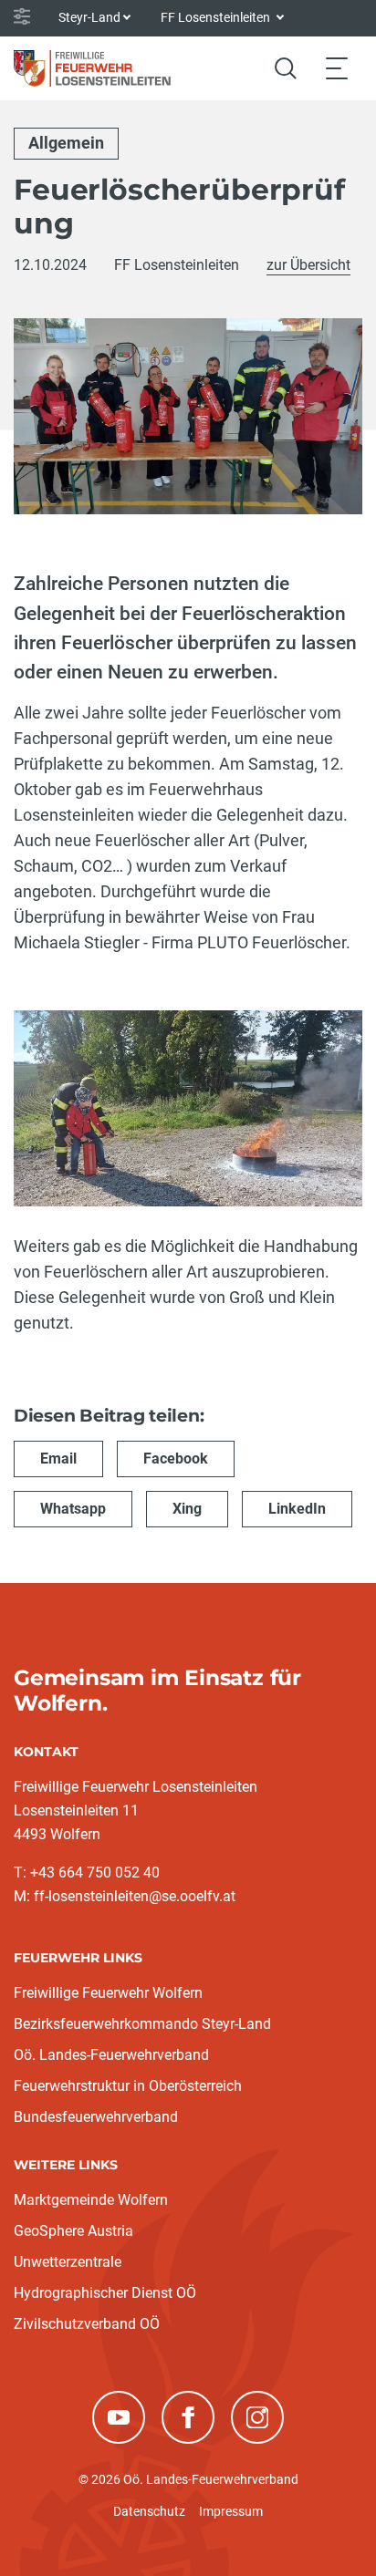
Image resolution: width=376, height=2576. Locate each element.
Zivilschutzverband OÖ (87, 2324)
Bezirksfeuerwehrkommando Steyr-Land (142, 2024)
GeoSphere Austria (73, 2231)
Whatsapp (73, 1509)
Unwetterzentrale (68, 2262)
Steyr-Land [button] (89, 17)
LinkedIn (297, 1509)
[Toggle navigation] (337, 68)
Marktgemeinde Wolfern (91, 2200)
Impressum (231, 2511)
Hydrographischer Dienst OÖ (105, 2293)
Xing (187, 1509)
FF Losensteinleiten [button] (217, 17)
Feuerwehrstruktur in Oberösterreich (128, 2086)
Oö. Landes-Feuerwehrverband (111, 2055)
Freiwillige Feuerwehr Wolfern (108, 1993)
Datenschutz (149, 2511)
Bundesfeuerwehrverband (96, 2117)
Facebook (176, 1459)
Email (58, 1459)
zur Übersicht (308, 265)
